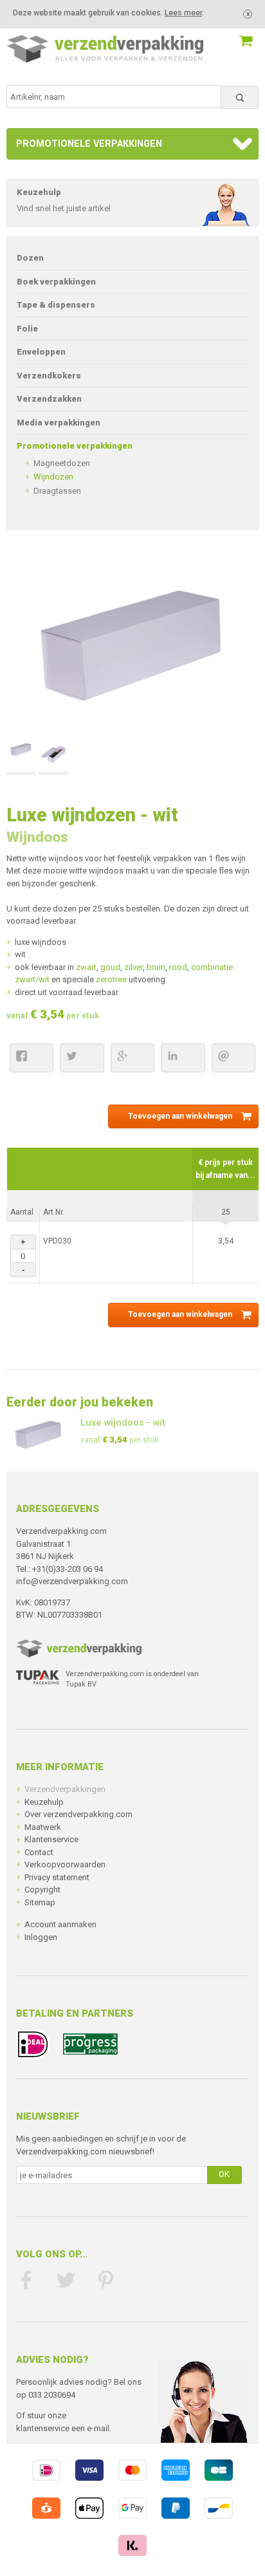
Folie (27, 329)
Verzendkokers (49, 376)
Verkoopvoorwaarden (65, 1864)
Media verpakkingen (59, 423)
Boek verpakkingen (56, 282)
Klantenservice (51, 1839)
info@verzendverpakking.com (72, 1581)
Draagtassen (57, 491)
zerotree (111, 979)
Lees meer (183, 13)
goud (110, 967)
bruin (156, 967)
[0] (231, 34)
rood (178, 967)
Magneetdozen (62, 463)
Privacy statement (57, 1877)
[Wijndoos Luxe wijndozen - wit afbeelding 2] (53, 757)
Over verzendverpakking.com (78, 1814)
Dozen (30, 258)
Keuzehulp (44, 1802)
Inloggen (41, 1937)
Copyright (42, 1890)
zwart (85, 967)
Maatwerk (43, 1827)
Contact (39, 1852)
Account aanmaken (60, 1924)
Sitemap (40, 1902)
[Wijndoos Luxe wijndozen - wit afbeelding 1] (21, 757)
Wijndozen (53, 477)
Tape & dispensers (56, 305)
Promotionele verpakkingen (89, 144)
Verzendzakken (49, 399)
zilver (133, 967)
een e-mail (90, 2428)
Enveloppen (41, 352)
